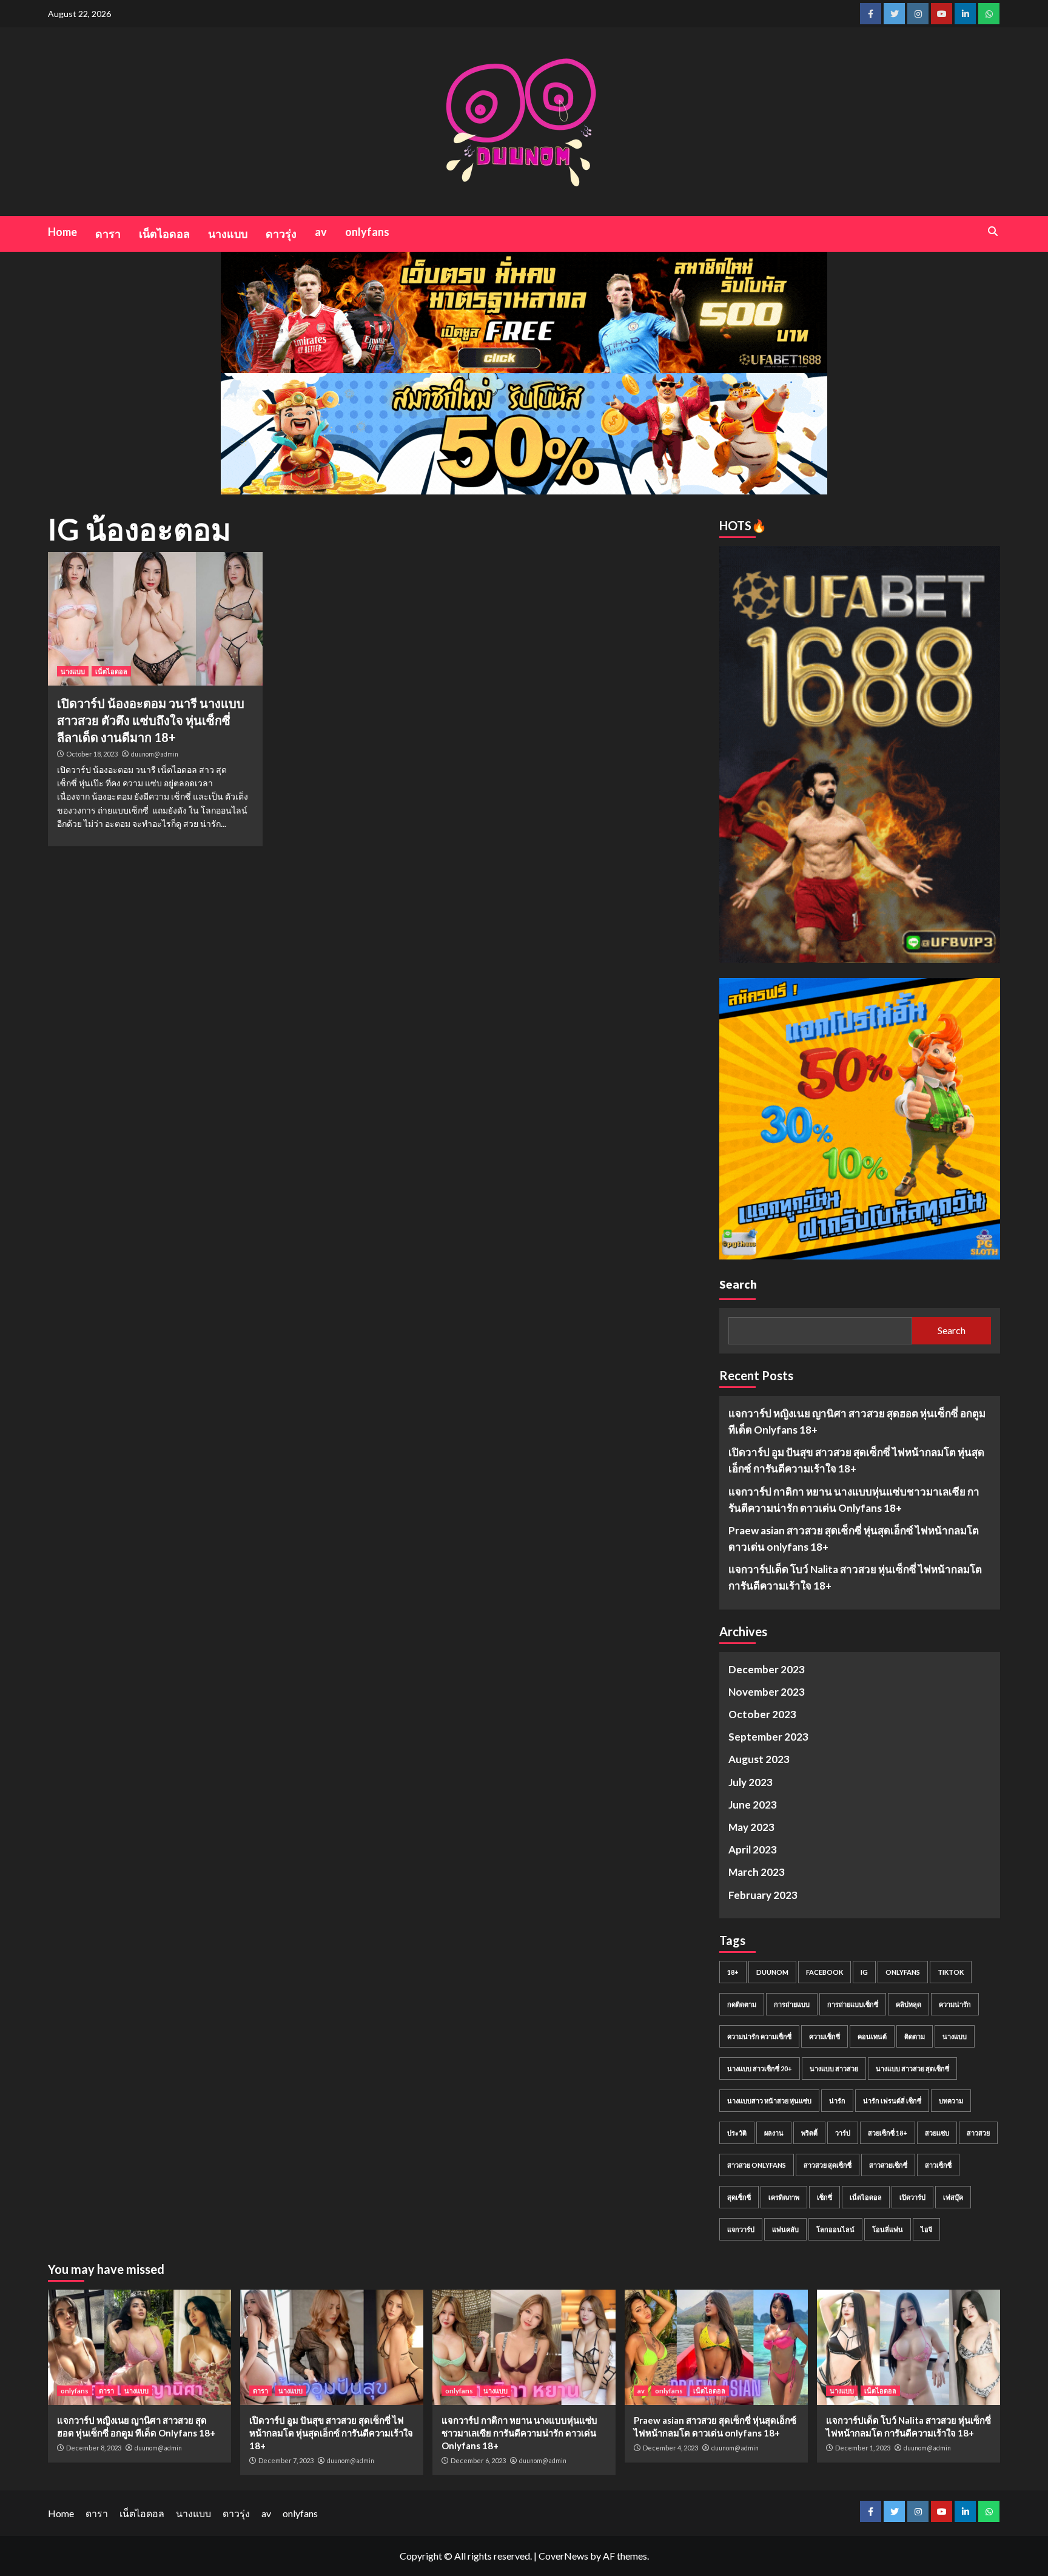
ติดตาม (915, 2036)
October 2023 (762, 1714)
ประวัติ (737, 2133)
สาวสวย (978, 2133)
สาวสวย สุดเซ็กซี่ (828, 2165)
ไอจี (926, 2229)
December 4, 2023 (670, 2448)
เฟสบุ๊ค (953, 2197)
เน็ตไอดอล (164, 234)
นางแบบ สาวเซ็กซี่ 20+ (760, 2069)
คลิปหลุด (909, 2004)
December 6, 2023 (478, 2460)
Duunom (772, 1972)
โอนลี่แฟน (888, 2229)
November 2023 (767, 1692)
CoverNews (563, 2556)
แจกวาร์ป (741, 2229)
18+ (733, 1972)
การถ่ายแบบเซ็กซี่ (853, 2004)
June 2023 (753, 1805)
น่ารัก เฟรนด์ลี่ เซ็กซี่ (892, 2101)
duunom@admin (155, 754)
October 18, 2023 (92, 754)
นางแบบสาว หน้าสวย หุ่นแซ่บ (769, 2101)
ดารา (108, 234)
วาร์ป (843, 2133)
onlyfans (367, 232)
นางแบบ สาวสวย (834, 2069)
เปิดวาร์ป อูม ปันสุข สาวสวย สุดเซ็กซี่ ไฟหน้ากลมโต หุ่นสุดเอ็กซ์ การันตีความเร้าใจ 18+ (856, 1460)
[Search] (993, 231)
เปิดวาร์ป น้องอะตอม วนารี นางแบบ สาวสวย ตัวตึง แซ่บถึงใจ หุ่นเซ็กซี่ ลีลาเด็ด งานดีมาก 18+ (151, 720)
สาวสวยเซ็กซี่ (888, 2165)
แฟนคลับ (785, 2229)
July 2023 (751, 1782)
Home (62, 232)
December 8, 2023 (94, 2448)
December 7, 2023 (286, 2460)
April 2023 (753, 1849)
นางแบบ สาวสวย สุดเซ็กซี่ (912, 2069)
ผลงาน (774, 2133)
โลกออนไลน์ (835, 2229)
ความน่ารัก (955, 2004)
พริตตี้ (809, 2133)
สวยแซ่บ (937, 2133)
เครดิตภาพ (784, 2197)
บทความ (951, 2101)
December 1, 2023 (863, 2448)
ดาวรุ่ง (281, 234)
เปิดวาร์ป (912, 2197)
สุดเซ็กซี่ (739, 2197)
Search (738, 1284)
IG (864, 1972)
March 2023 (757, 1872)
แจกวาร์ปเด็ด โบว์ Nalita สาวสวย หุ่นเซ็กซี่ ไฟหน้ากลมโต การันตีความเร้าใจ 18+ (855, 1577)
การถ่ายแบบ (792, 2004)
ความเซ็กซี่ (825, 2036)
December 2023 (767, 1669)
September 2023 (768, 1737)
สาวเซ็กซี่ (938, 2165)
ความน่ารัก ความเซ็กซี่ (759, 2036)
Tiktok (951, 1972)
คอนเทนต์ (872, 2036)
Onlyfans (903, 1972)
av (321, 232)
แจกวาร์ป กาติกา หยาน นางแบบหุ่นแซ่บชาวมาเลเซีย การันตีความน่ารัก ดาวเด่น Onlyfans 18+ (854, 1500)
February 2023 (763, 1895)
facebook (825, 1972)
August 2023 (759, 1759)
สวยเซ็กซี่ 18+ (888, 2133)
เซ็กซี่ (825, 2197)
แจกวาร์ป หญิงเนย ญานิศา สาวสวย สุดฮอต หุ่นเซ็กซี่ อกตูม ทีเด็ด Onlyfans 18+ (857, 1421)
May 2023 (751, 1827)
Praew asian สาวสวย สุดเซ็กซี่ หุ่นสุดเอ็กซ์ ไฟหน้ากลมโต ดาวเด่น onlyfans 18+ (854, 1539)
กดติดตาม (742, 2004)
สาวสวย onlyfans (757, 2165)
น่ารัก (837, 2101)
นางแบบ (228, 234)
